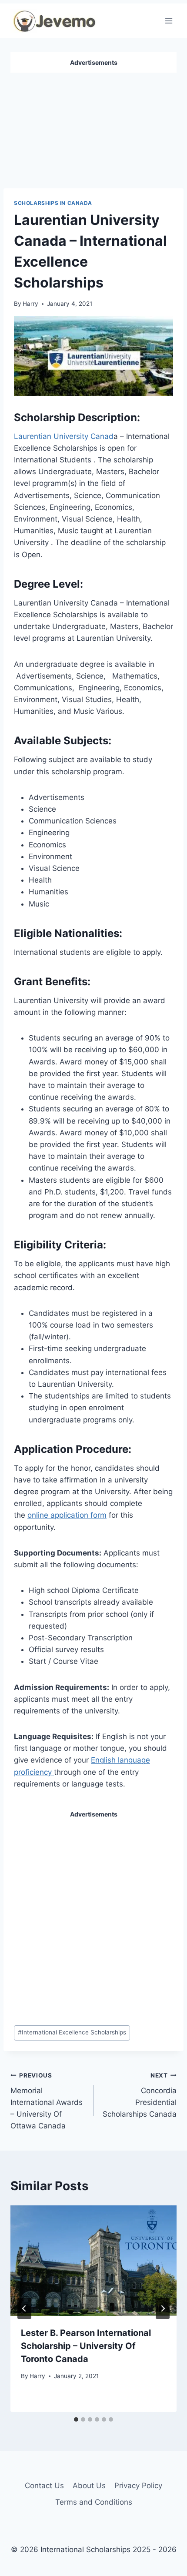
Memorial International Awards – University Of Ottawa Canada (47, 2101)
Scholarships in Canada (53, 203)
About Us (89, 2486)
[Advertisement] (93, 127)
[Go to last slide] (24, 2308)
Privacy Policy (138, 2486)
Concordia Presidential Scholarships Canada (140, 2095)
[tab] (76, 2419)
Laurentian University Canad (64, 436)
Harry (30, 304)
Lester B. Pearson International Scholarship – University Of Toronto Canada (86, 2346)
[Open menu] (169, 21)
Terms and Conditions (94, 2502)
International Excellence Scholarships (72, 2032)
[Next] (163, 2308)
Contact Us (44, 2486)
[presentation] (93, 2261)
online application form (67, 1515)
